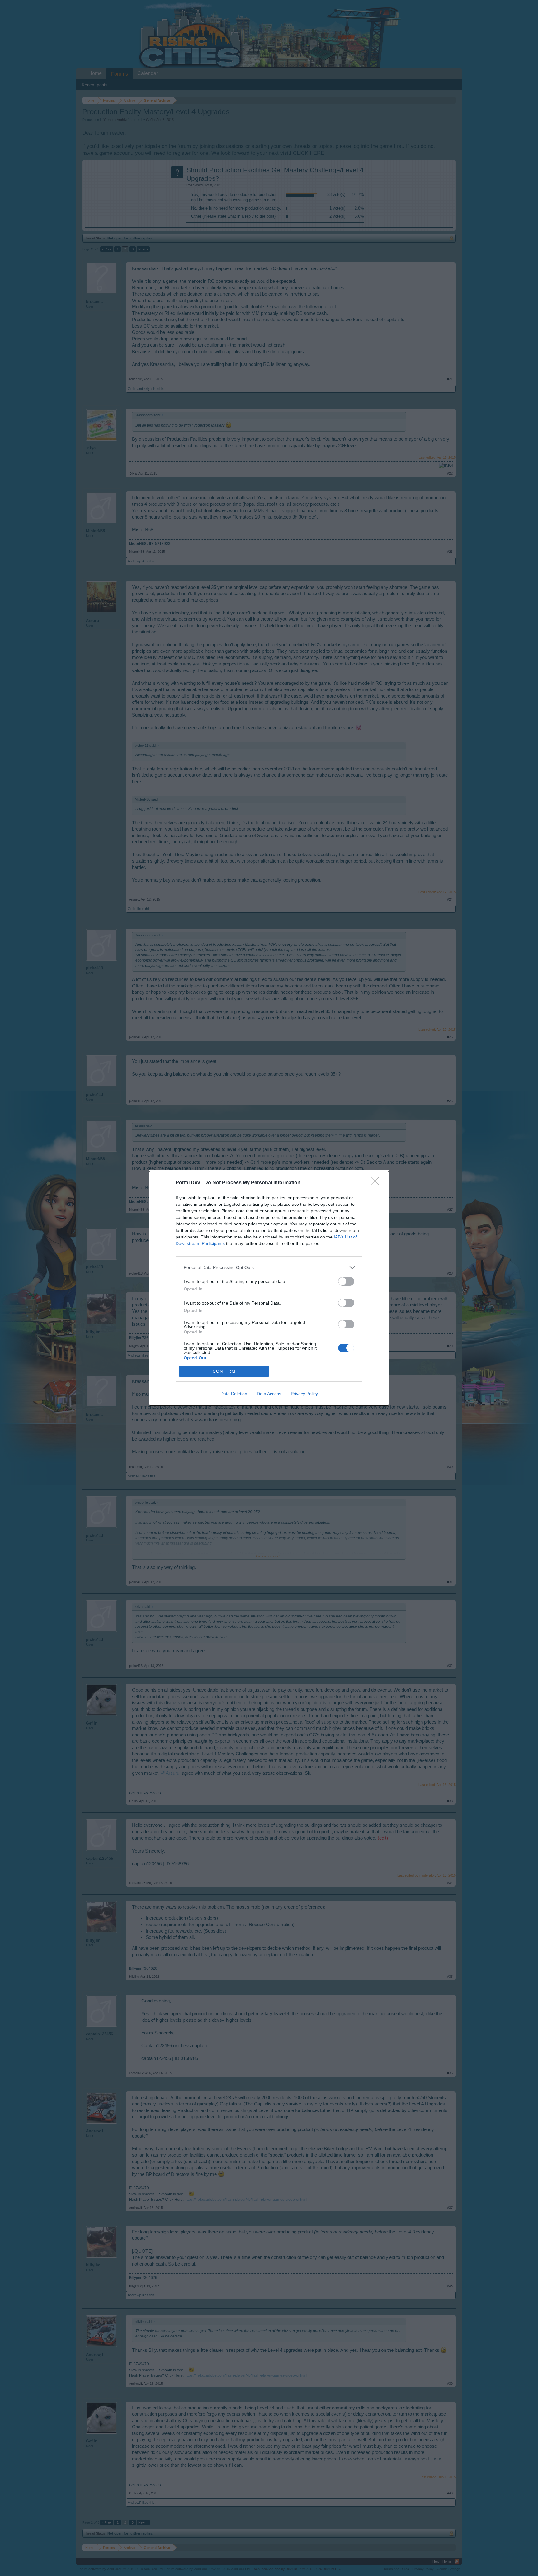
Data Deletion (234, 1394)
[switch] (346, 1281)
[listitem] (269, 1268)
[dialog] (269, 1288)
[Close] (377, 1183)
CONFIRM (224, 1371)
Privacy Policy (304, 1394)
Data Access (269, 1394)
